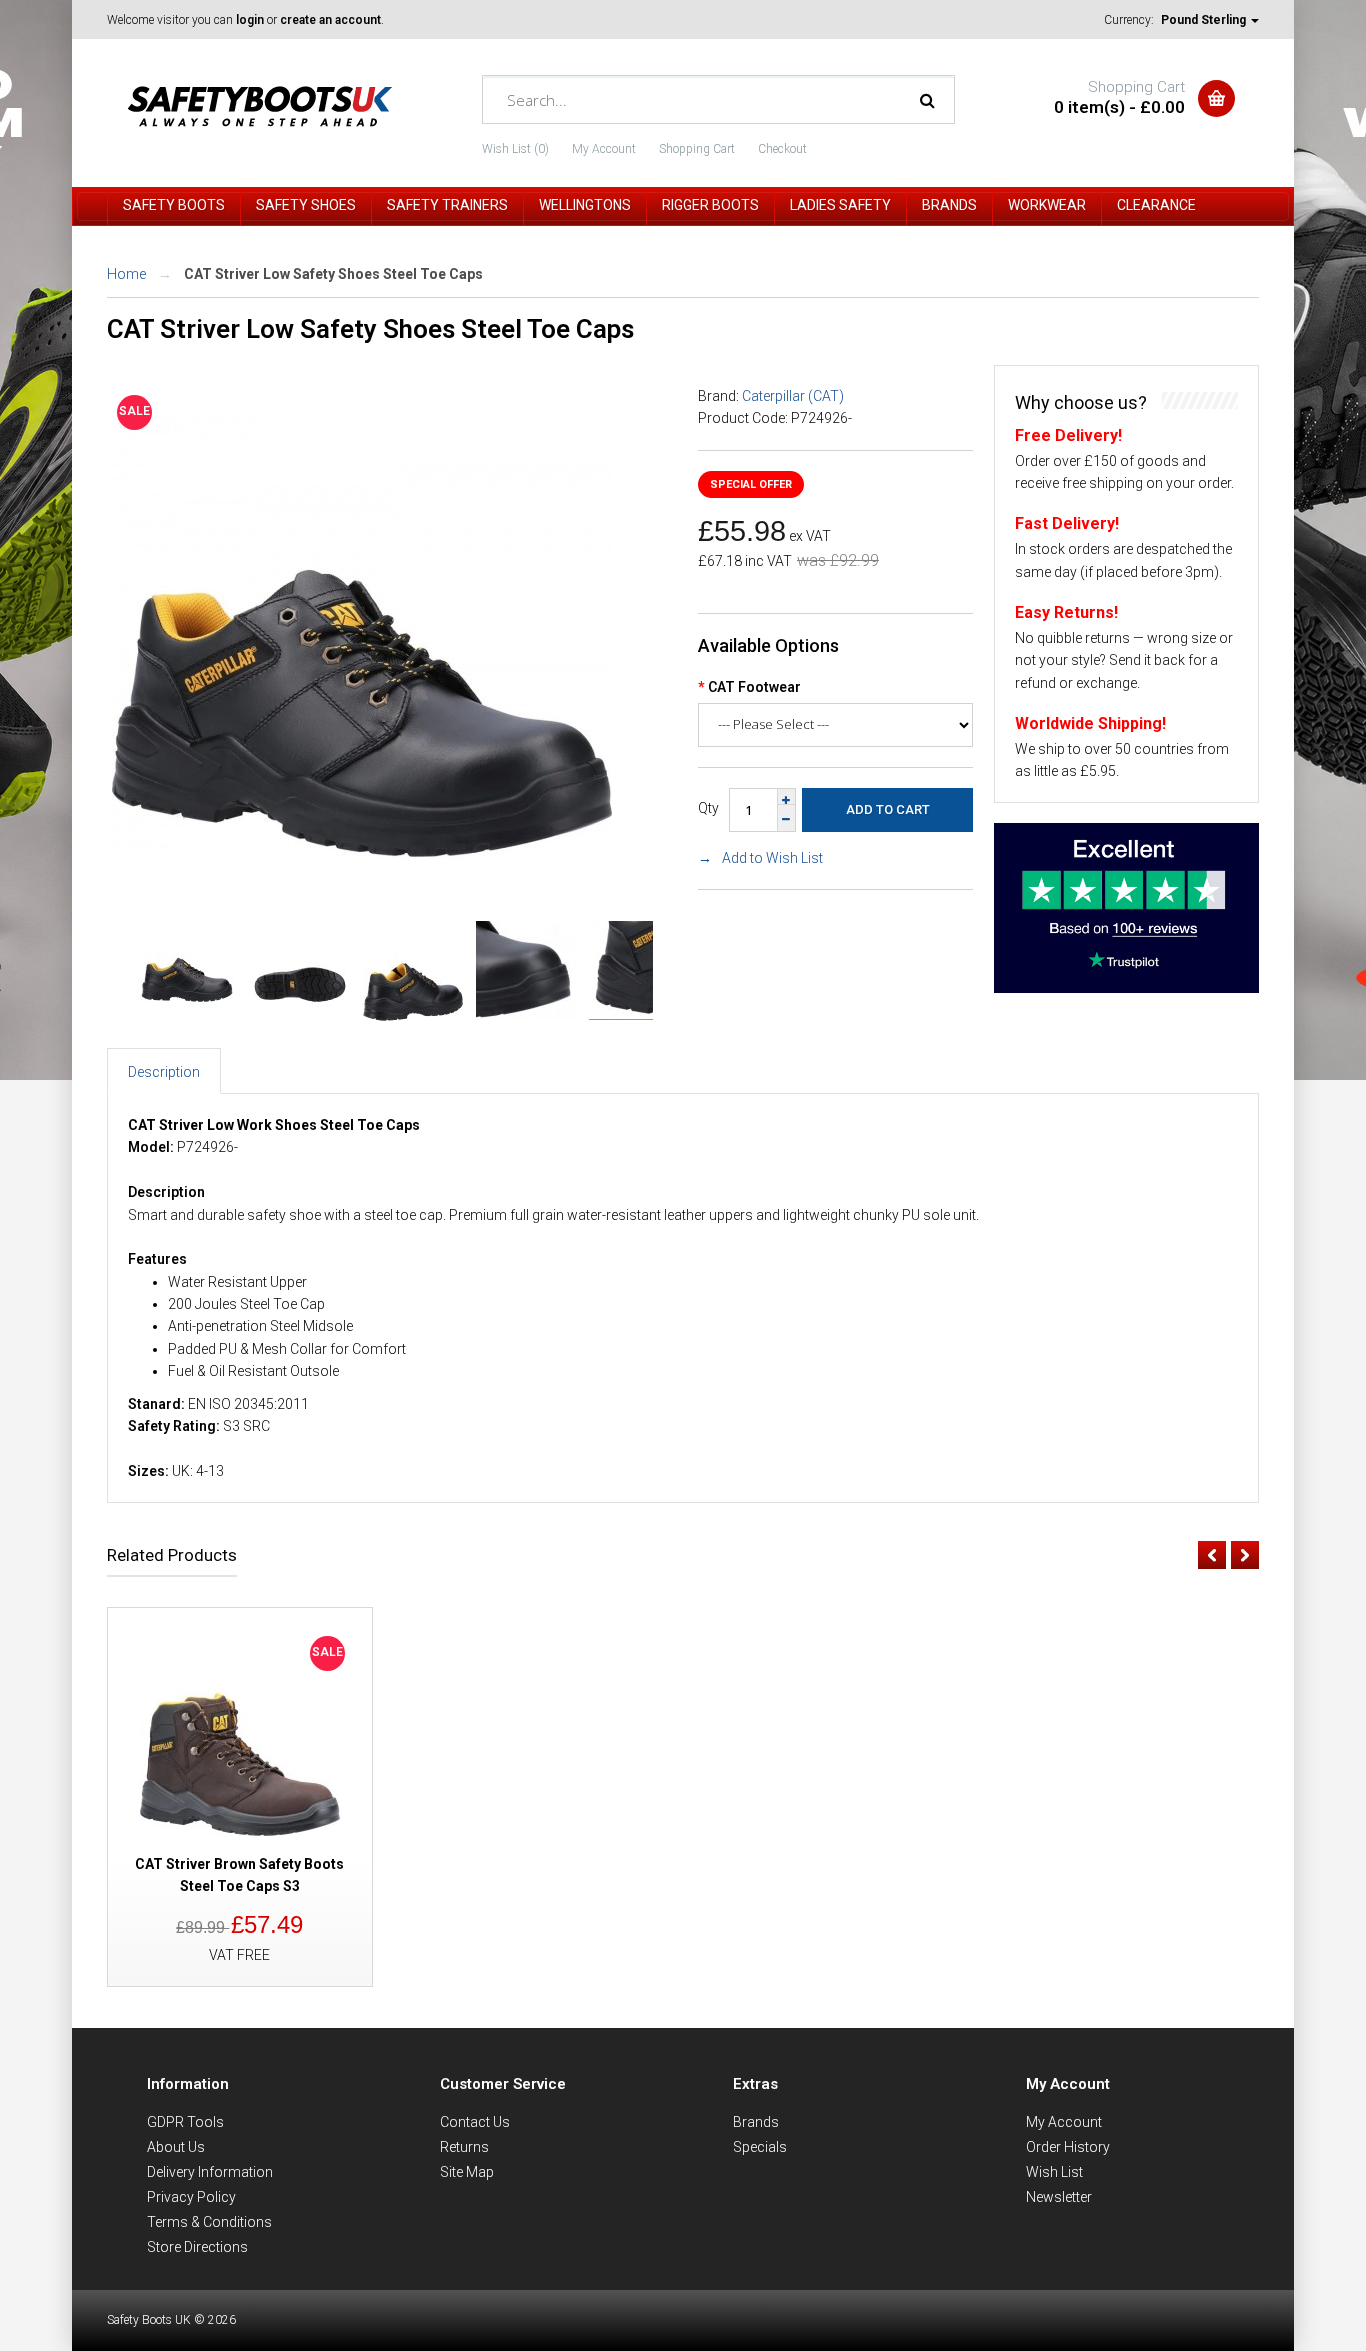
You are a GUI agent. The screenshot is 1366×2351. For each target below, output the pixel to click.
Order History (1068, 2147)
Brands (756, 2122)
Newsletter (1059, 2197)
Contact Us (475, 2122)
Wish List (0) (515, 149)
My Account (604, 149)
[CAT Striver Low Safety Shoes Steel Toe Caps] (362, 880)
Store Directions (197, 2247)
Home (126, 274)
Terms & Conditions (209, 2222)
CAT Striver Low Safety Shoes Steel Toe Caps (333, 274)
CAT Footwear (754, 687)
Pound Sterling (1205, 20)
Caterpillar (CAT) (793, 396)
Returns (464, 2147)
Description (164, 1072)
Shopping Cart (697, 149)
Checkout (782, 149)
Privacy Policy (191, 2197)
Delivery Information (210, 2172)
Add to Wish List (772, 858)
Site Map (467, 2172)
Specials (760, 2147)
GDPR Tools (185, 2122)
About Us (176, 2147)
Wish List (1054, 2172)
